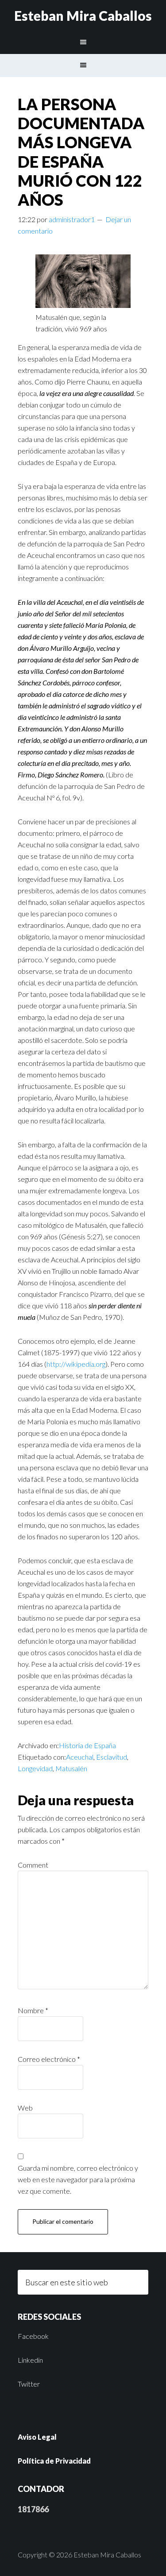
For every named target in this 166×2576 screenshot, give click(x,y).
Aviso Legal (37, 2437)
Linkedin (30, 2360)
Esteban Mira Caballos (83, 15)
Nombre (33, 2010)
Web (25, 2108)
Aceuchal (80, 1757)
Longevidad (35, 1768)
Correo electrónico (49, 2059)
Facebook (33, 2336)
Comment (33, 1865)
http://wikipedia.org (76, 1364)
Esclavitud (112, 1757)
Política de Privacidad (54, 2461)
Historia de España (87, 1745)
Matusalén (71, 1768)
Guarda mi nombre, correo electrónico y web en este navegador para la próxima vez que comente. (78, 2179)
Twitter (29, 2384)
